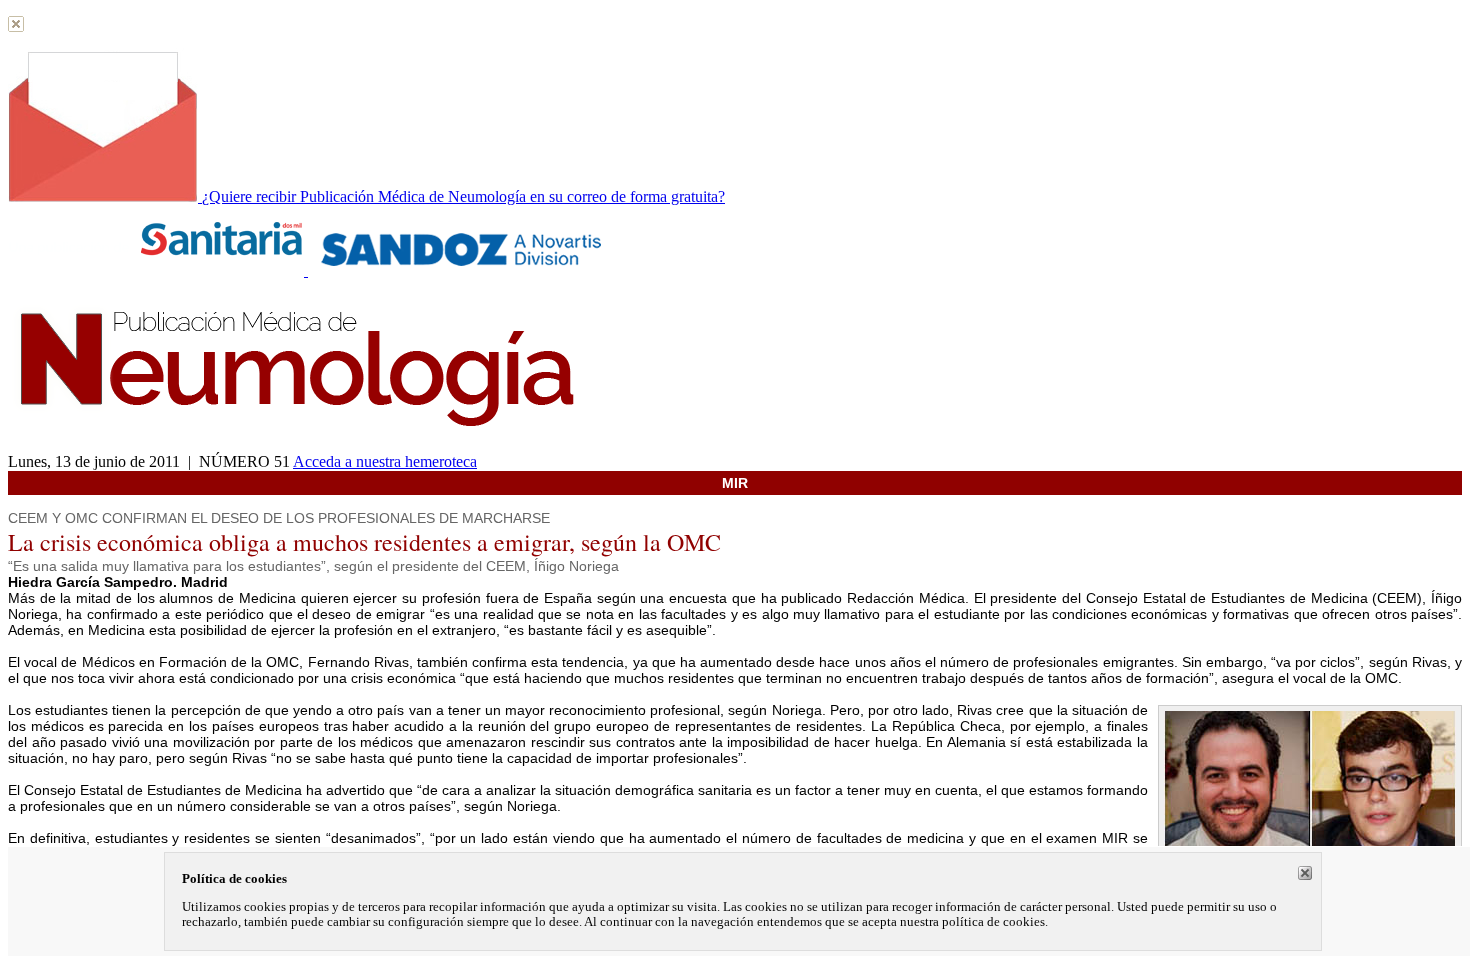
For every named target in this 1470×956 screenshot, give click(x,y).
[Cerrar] (1305, 873)
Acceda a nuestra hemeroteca (385, 461)
